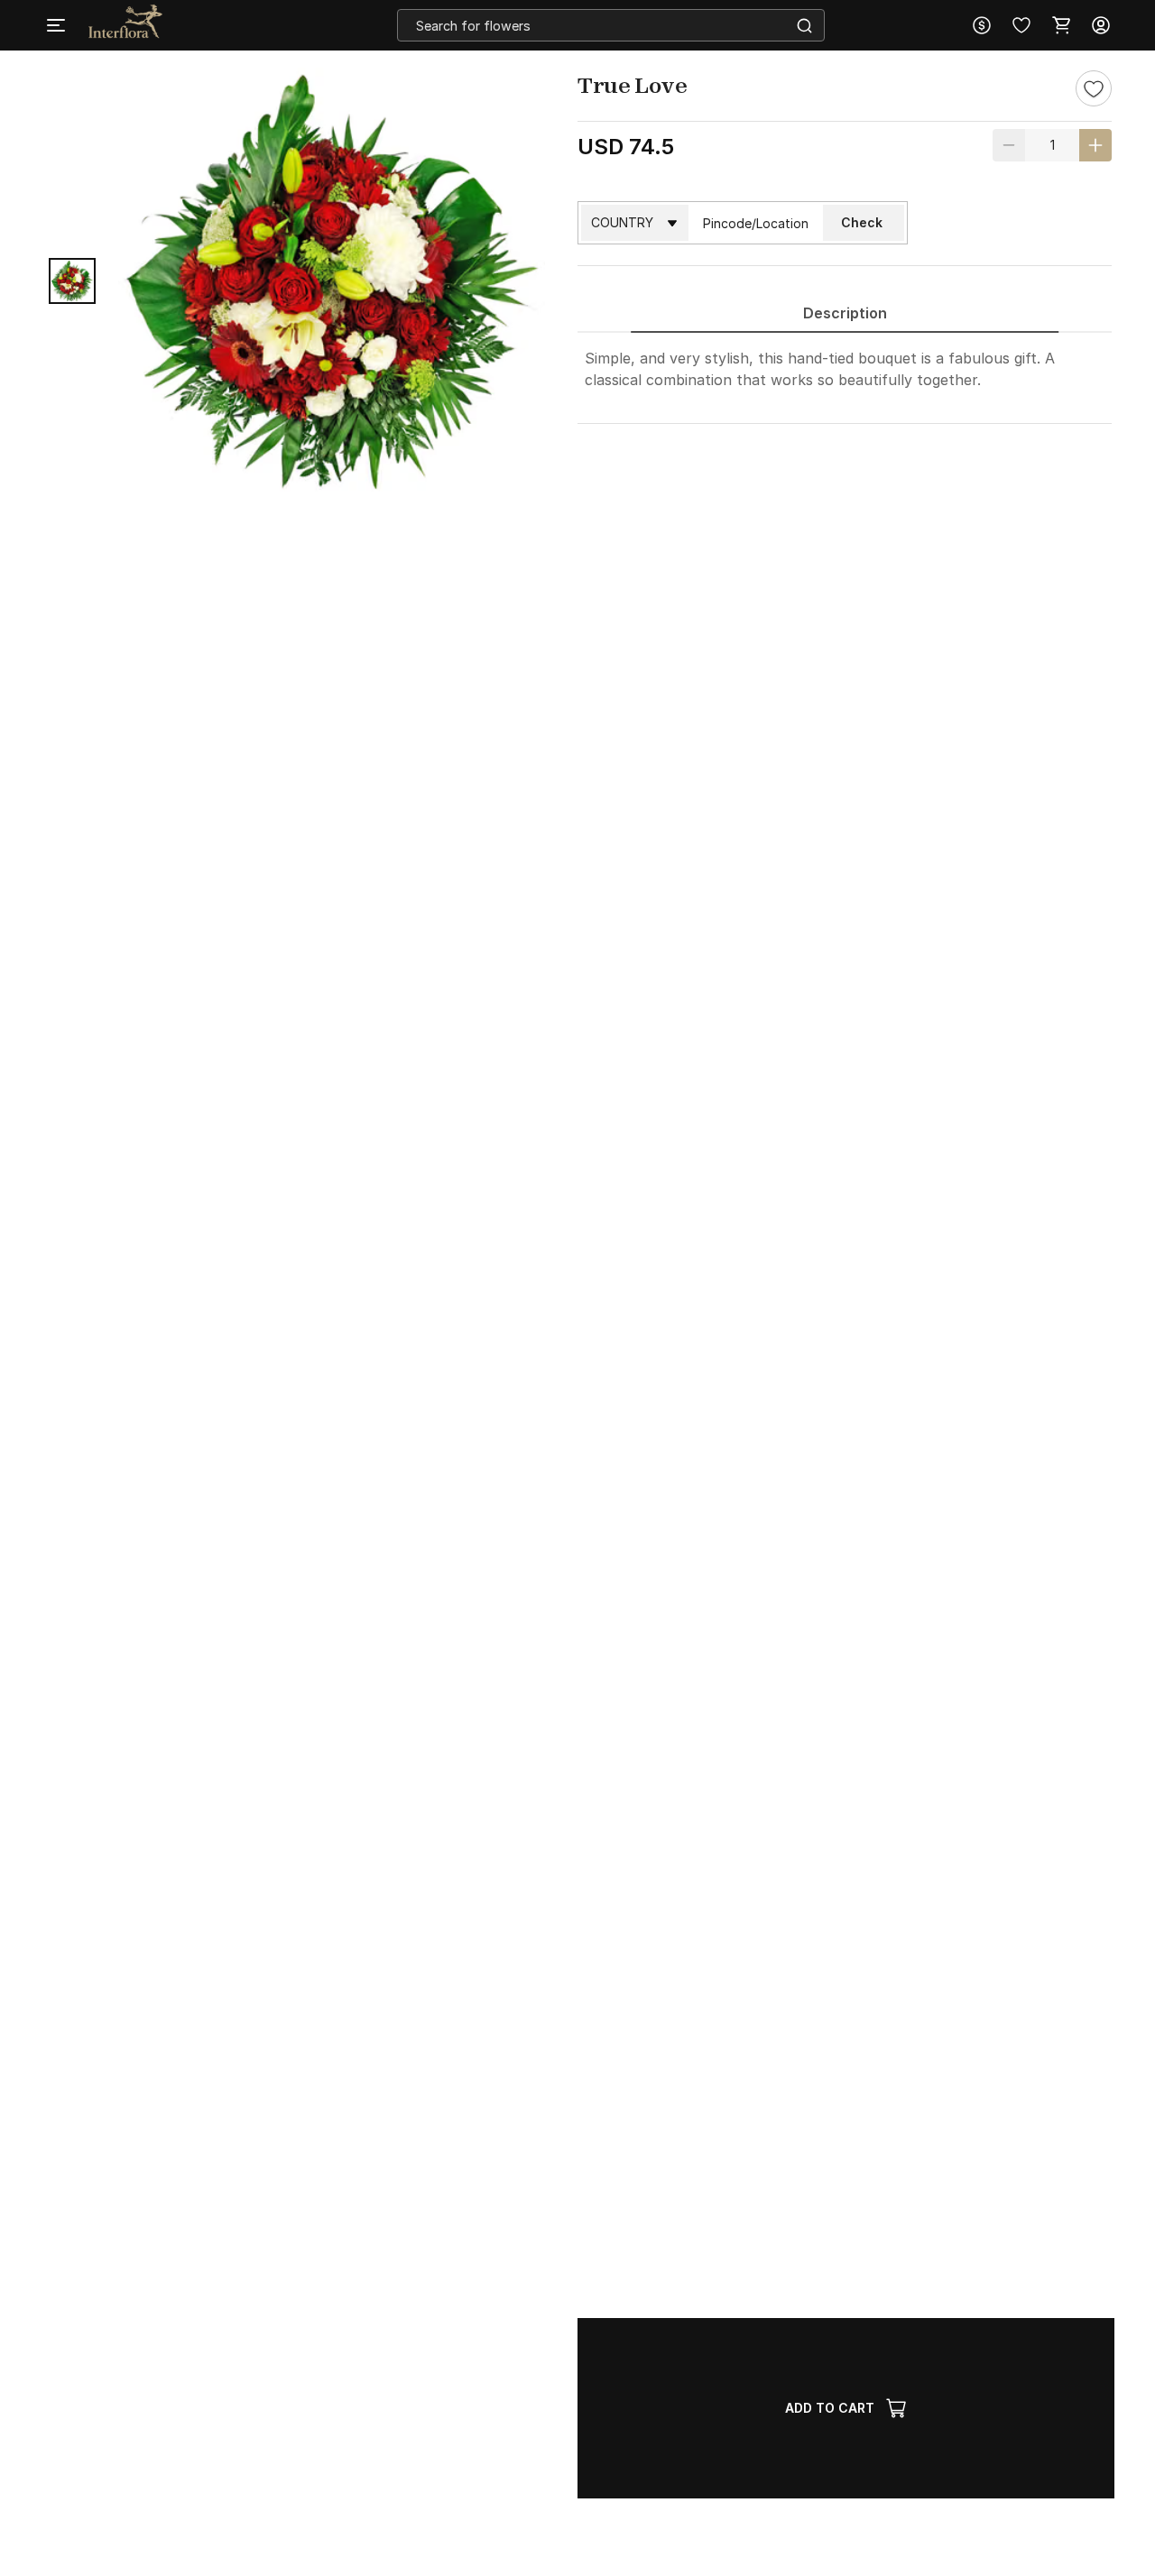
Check (862, 222)
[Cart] (1061, 25)
